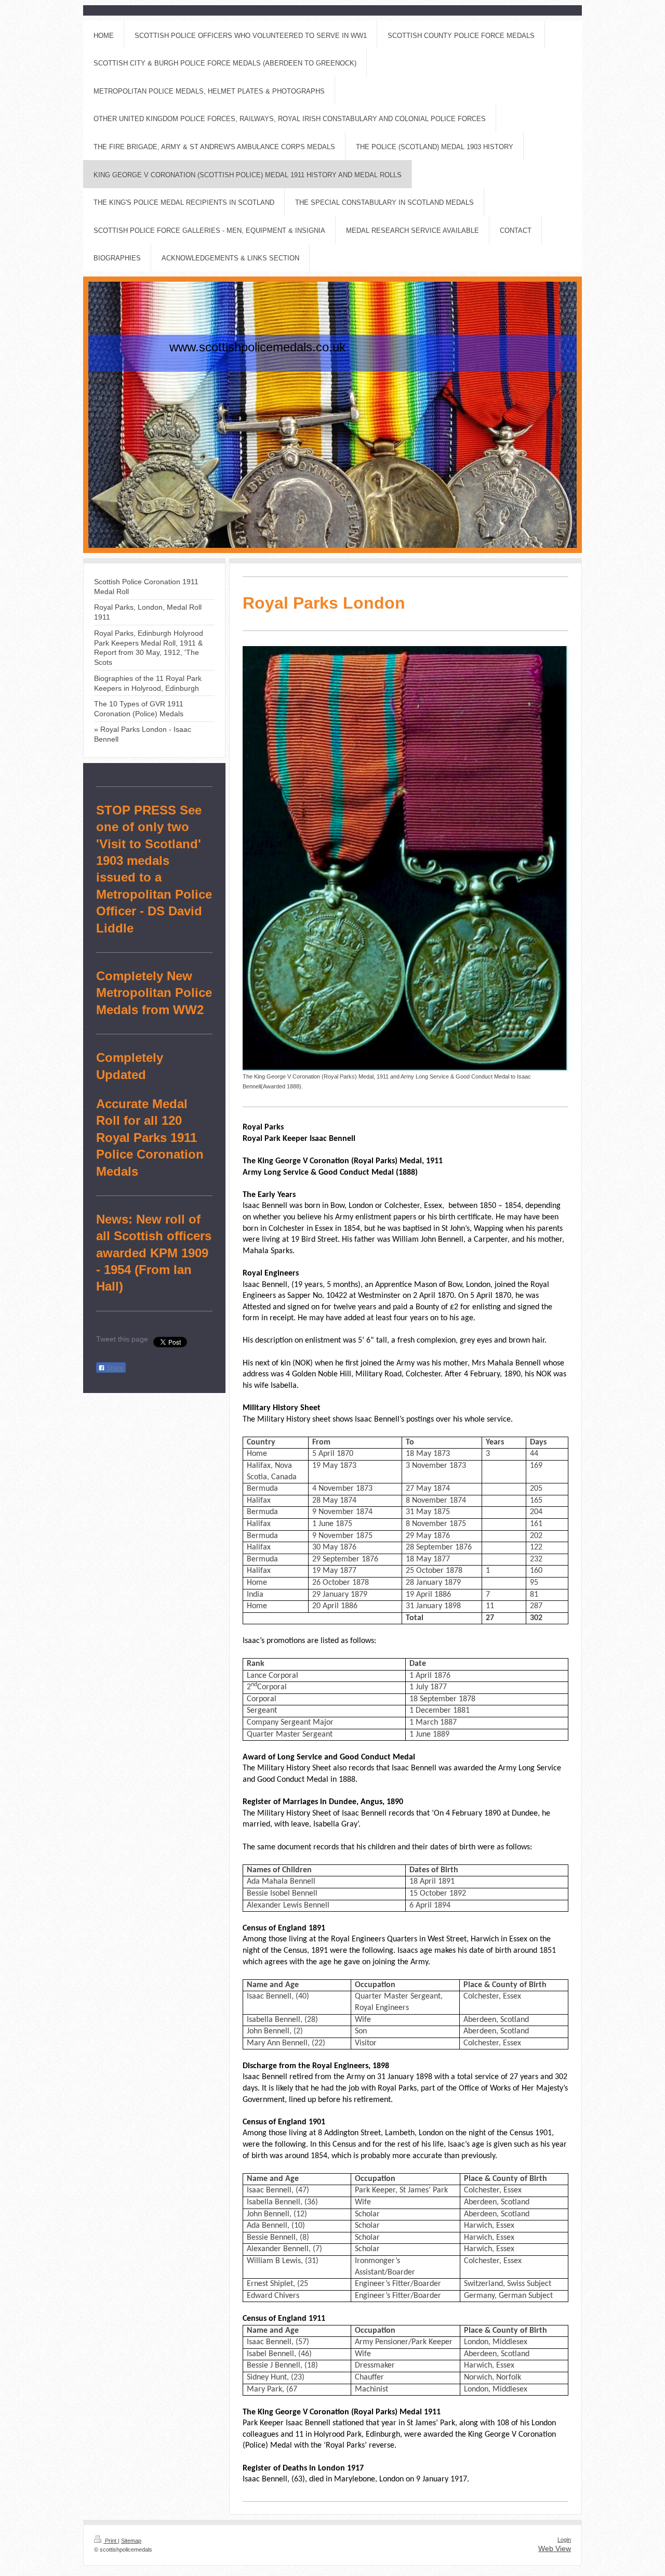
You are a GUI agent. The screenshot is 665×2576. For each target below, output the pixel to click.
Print (111, 2541)
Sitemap (131, 2541)
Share (114, 1368)
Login (564, 2540)
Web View (555, 2548)
